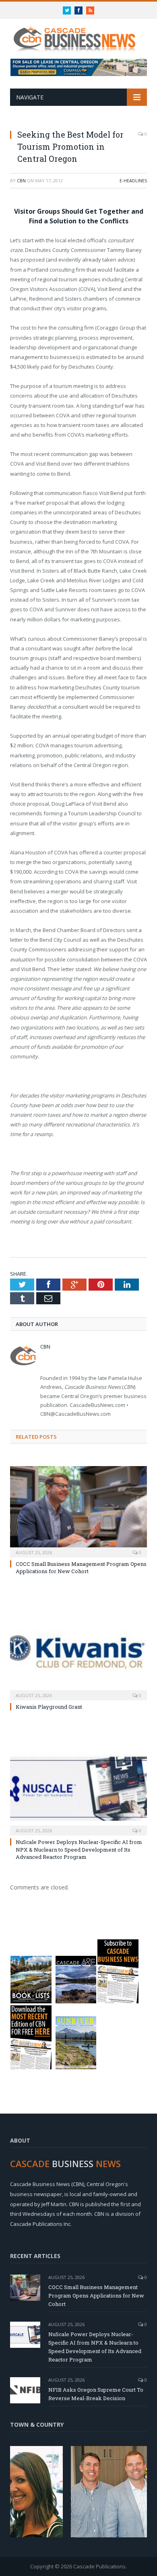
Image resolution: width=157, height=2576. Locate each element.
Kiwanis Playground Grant (49, 1707)
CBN (21, 180)
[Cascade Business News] (78, 34)
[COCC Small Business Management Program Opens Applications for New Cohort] (78, 1511)
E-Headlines (133, 180)
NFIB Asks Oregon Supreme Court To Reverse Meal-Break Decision (96, 2394)
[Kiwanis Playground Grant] (78, 1653)
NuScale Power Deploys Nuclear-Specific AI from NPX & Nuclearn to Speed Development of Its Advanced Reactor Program (79, 1849)
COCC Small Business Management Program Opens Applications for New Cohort (81, 1567)
